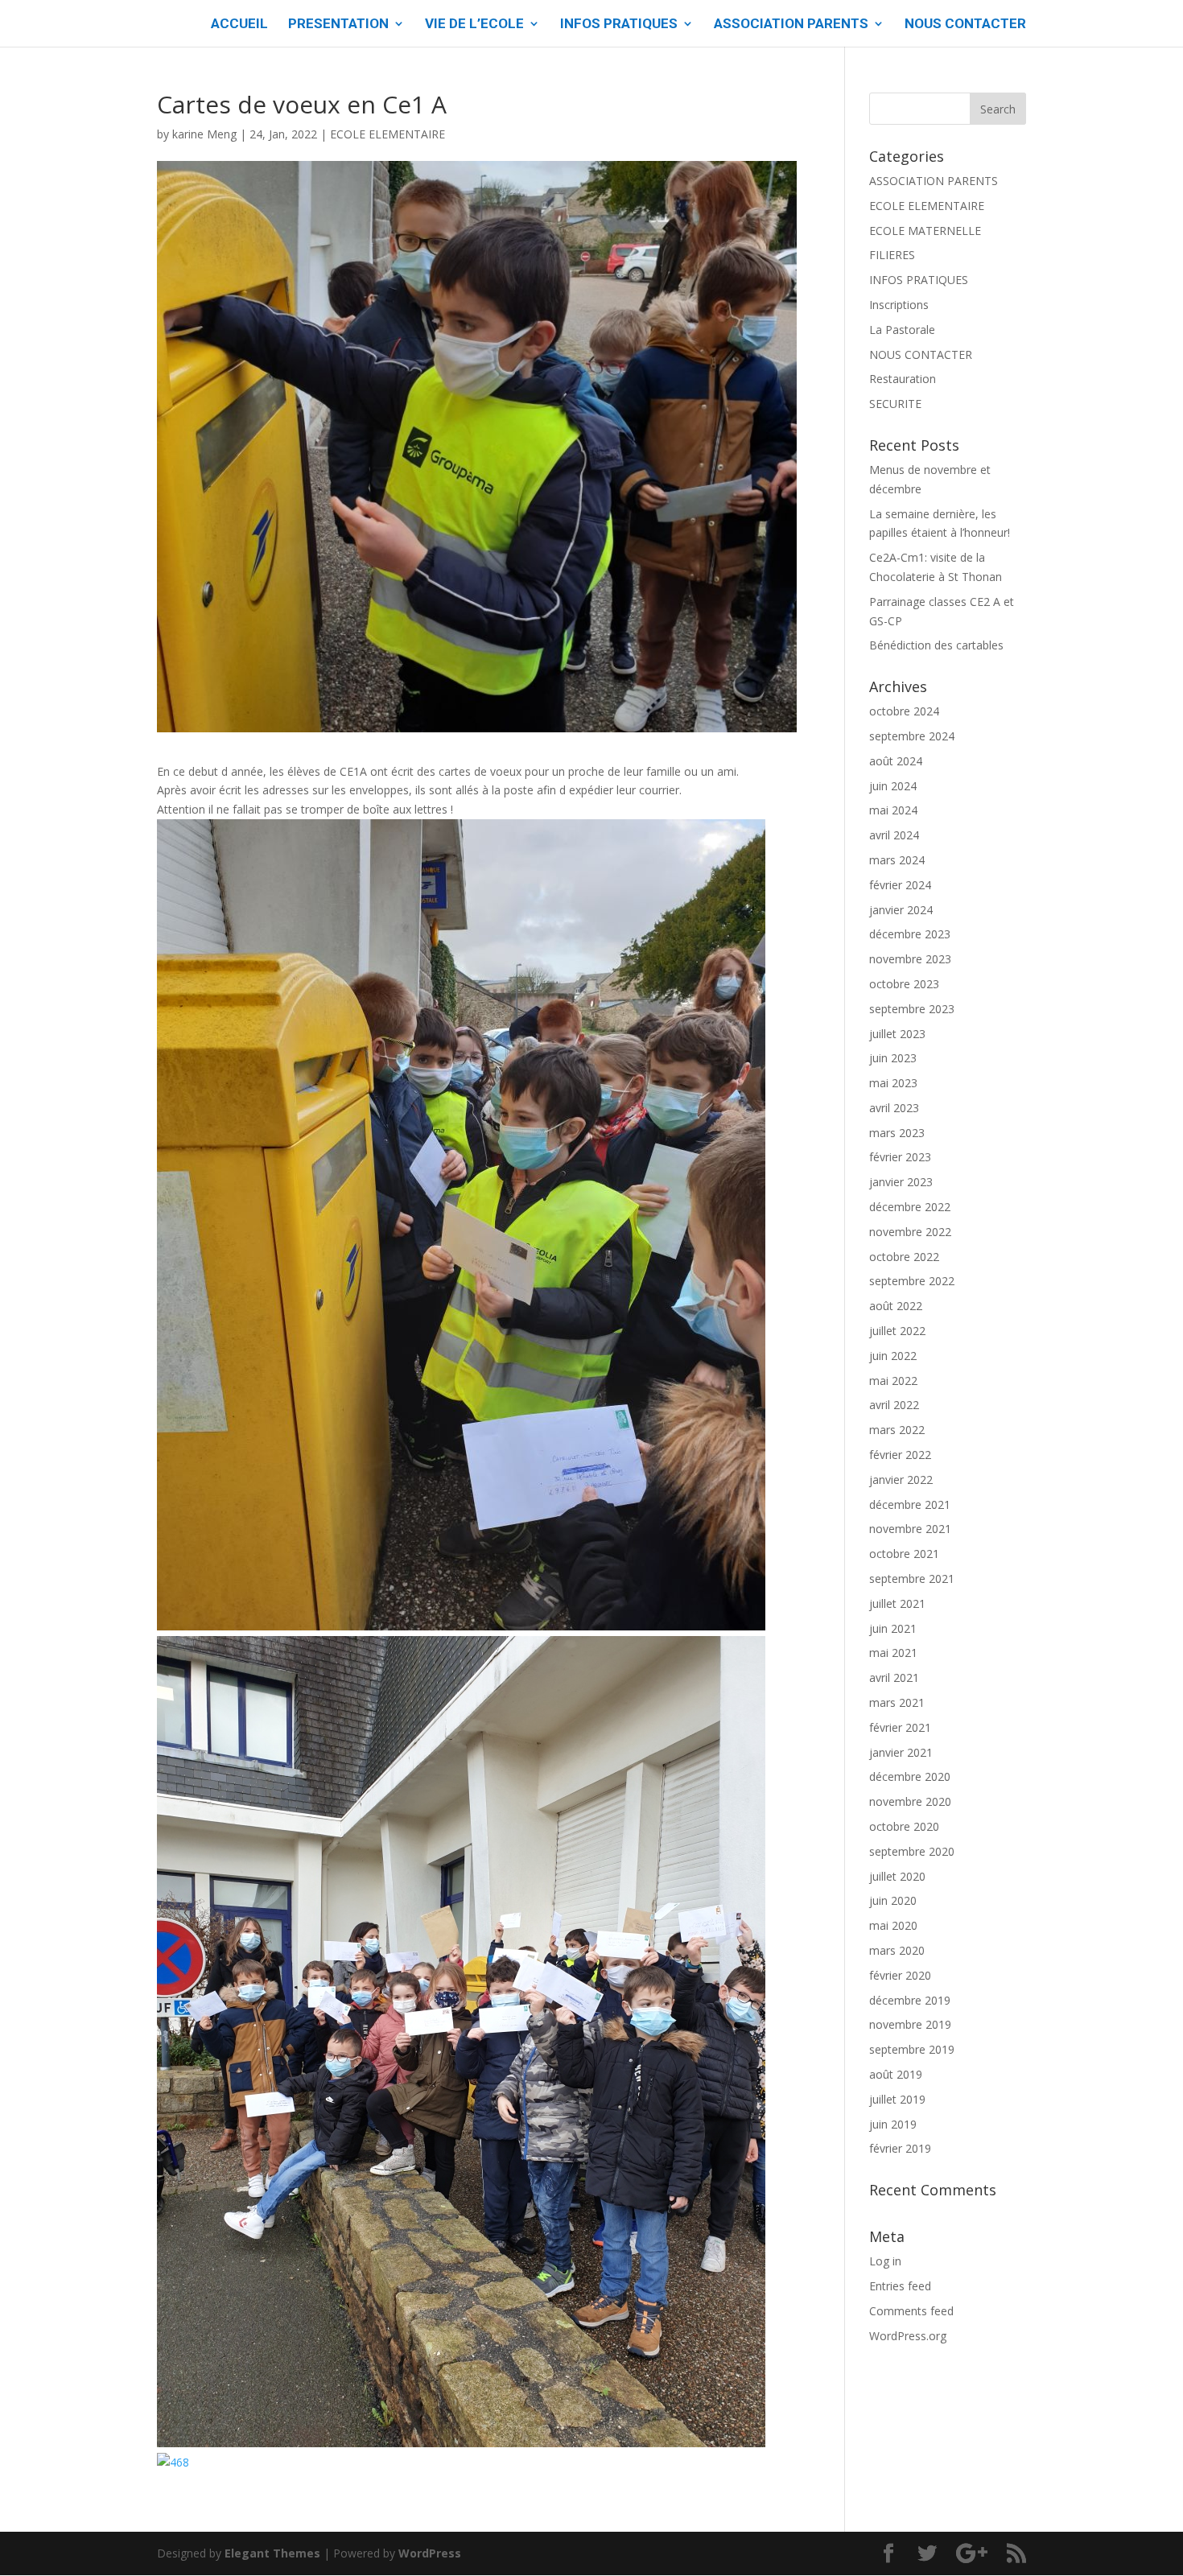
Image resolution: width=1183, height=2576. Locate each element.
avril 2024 (894, 835)
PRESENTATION (338, 25)
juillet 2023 (897, 1034)
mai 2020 (893, 1925)
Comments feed (911, 2311)
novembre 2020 (910, 1801)
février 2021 (900, 1727)
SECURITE (895, 404)
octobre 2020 (904, 1826)
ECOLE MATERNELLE (925, 231)
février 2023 (900, 1157)
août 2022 (896, 1306)
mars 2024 (897, 860)
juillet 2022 (897, 1331)
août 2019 (896, 2074)
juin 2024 (893, 786)
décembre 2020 (910, 1776)
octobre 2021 (904, 1554)
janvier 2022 (901, 1480)
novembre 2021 (910, 1529)
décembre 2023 (910, 934)
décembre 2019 (910, 2000)
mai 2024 (893, 810)
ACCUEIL (239, 25)
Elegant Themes (272, 2553)
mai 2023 (893, 1083)
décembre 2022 (910, 1207)
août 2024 (896, 761)
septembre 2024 (912, 736)
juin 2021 (893, 1628)
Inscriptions (899, 305)
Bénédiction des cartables (936, 645)
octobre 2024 (904, 711)
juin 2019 (893, 2124)
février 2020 (900, 1975)
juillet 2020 (897, 1876)
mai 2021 (893, 1653)
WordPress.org (908, 2336)
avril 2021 (894, 1677)
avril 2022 (894, 1405)
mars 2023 (897, 1133)
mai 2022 (893, 1381)
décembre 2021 (910, 1504)
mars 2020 (897, 1950)
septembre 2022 (912, 1281)
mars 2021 (897, 1702)
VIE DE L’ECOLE (474, 25)
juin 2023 (893, 1058)
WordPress (430, 2553)
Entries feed (900, 2286)
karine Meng (204, 134)
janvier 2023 (901, 1182)
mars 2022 (897, 1430)
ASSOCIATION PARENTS (791, 25)
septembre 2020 (912, 1851)
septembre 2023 (912, 1009)
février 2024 (900, 885)
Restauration (903, 379)
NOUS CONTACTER (965, 25)
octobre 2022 (904, 1257)
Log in (885, 2261)
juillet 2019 (897, 2099)
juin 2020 (893, 1900)
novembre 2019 (910, 2024)
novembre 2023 (910, 959)
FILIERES (892, 255)
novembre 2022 (910, 1232)
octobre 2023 (904, 984)
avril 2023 (894, 1108)
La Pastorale (902, 330)
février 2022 (900, 1455)
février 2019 (900, 2148)
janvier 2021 (901, 1752)
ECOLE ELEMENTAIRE (387, 134)
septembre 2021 (912, 1579)
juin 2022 (893, 1356)
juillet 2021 (897, 1603)
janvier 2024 (901, 910)
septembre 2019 (912, 2049)
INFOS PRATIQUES (619, 25)
